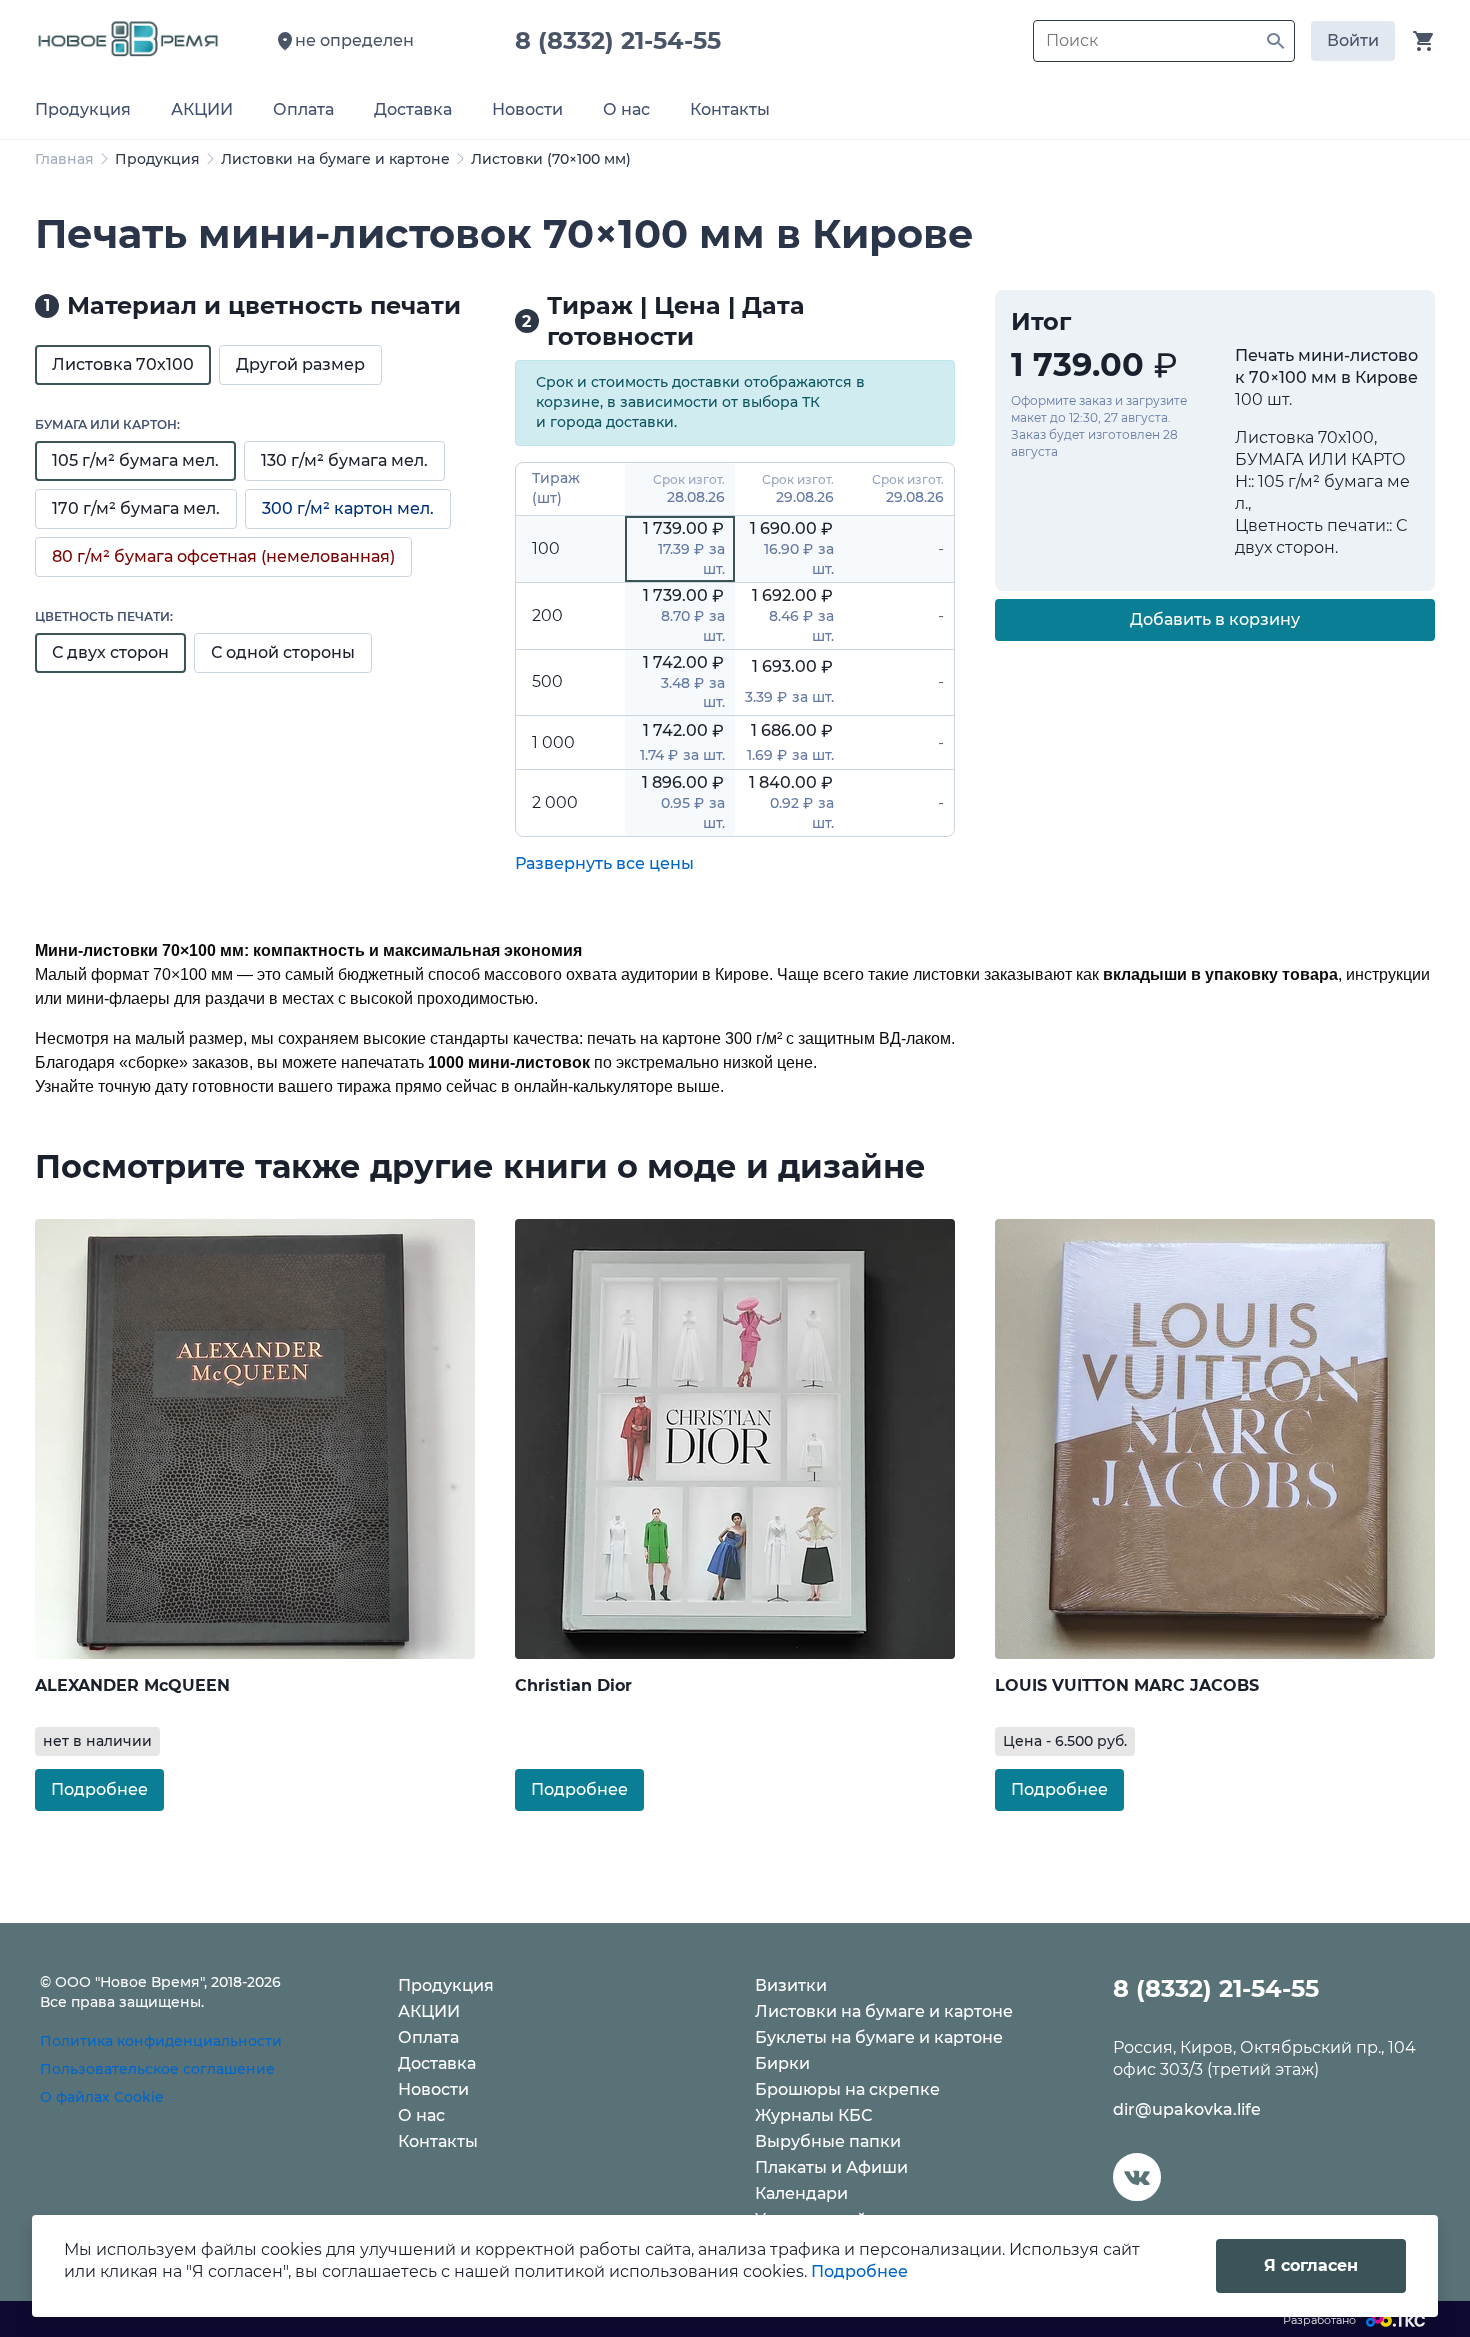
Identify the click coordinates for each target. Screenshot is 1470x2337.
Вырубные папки (828, 2141)
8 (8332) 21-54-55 (625, 40)
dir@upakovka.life (1187, 2109)
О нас (421, 2115)
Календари (801, 2193)
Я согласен (1311, 2265)
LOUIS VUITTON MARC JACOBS (1127, 1685)
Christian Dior (573, 1685)
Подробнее (99, 1789)
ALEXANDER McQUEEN (132, 1685)
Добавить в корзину (1215, 619)
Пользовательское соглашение (157, 2069)
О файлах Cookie (102, 2097)
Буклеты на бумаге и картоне (879, 2037)
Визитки (791, 1985)
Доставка (437, 2063)
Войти (1353, 40)
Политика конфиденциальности (161, 2041)
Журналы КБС (813, 2115)
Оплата (428, 2037)
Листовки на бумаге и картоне (335, 159)
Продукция (157, 159)
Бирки (782, 2063)
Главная (64, 159)
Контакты (438, 2141)
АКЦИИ (429, 2011)
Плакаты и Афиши (831, 2167)
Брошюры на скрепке (847, 2089)
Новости (433, 2089)
